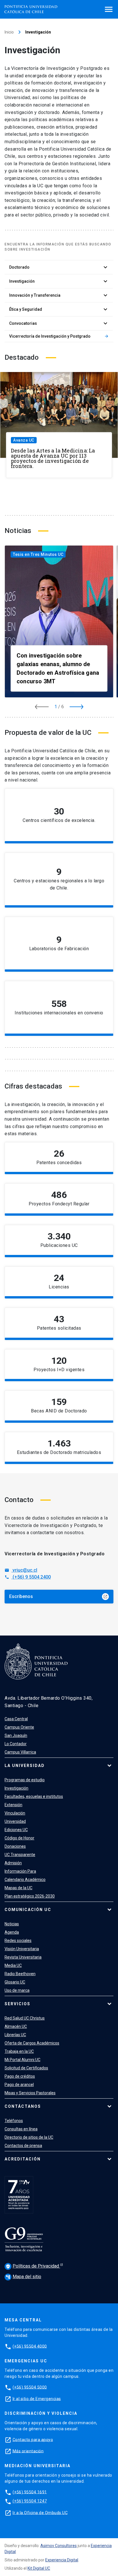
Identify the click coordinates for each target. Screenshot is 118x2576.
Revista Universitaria (23, 1957)
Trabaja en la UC (19, 2051)
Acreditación (23, 2159)
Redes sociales (18, 1941)
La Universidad (25, 1766)
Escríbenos (58, 1596)
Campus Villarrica (20, 1752)
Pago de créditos (20, 2076)
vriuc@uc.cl (21, 1570)
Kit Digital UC (39, 2568)
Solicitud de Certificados (26, 2068)
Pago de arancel (19, 2085)
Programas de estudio (25, 1780)
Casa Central (16, 1719)
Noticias (12, 1924)
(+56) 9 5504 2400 (28, 1577)
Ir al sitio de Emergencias (37, 2398)
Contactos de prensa (23, 2146)
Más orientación (28, 2451)
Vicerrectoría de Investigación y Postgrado (59, 336)
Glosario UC (15, 1982)
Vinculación (15, 1813)
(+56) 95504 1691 (30, 2492)
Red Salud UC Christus (25, 2018)
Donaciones (15, 1846)
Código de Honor (19, 1838)
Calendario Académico (25, 1880)
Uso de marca (17, 1990)
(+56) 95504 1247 (30, 2501)
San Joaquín (16, 1735)
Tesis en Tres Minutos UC (38, 554)
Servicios (17, 2004)
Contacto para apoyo (33, 2439)
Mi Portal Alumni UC (22, 2060)
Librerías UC (15, 2035)
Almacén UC (16, 2026)
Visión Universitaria (22, 1949)
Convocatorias (59, 323)
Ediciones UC (16, 1830)
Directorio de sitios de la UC (29, 2137)
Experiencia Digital (62, 2560)
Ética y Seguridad (59, 309)
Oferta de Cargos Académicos (32, 2043)
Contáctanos (23, 2106)
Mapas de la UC (18, 1888)
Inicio (9, 32)
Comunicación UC (28, 1910)
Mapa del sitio (23, 2277)
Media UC (13, 1965)
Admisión (13, 1863)
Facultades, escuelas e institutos (34, 1796)
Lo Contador (16, 1744)
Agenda (12, 1932)
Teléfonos (14, 2121)
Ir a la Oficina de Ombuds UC (40, 2512)
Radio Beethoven (20, 1974)
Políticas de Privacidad (33, 2266)
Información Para (20, 1871)
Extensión (13, 1805)
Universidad (15, 1821)
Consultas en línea (21, 2129)
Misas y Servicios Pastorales (30, 2093)
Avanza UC (24, 440)
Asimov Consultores (59, 2546)
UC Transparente (20, 1855)
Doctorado (59, 267)
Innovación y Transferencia (59, 295)
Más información (88, 1164)
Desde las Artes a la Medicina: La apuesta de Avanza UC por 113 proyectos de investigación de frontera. (53, 458)
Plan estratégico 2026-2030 (30, 1896)
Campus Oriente (19, 1727)
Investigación (59, 281)
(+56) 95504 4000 (30, 2346)
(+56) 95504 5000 (30, 2387)
